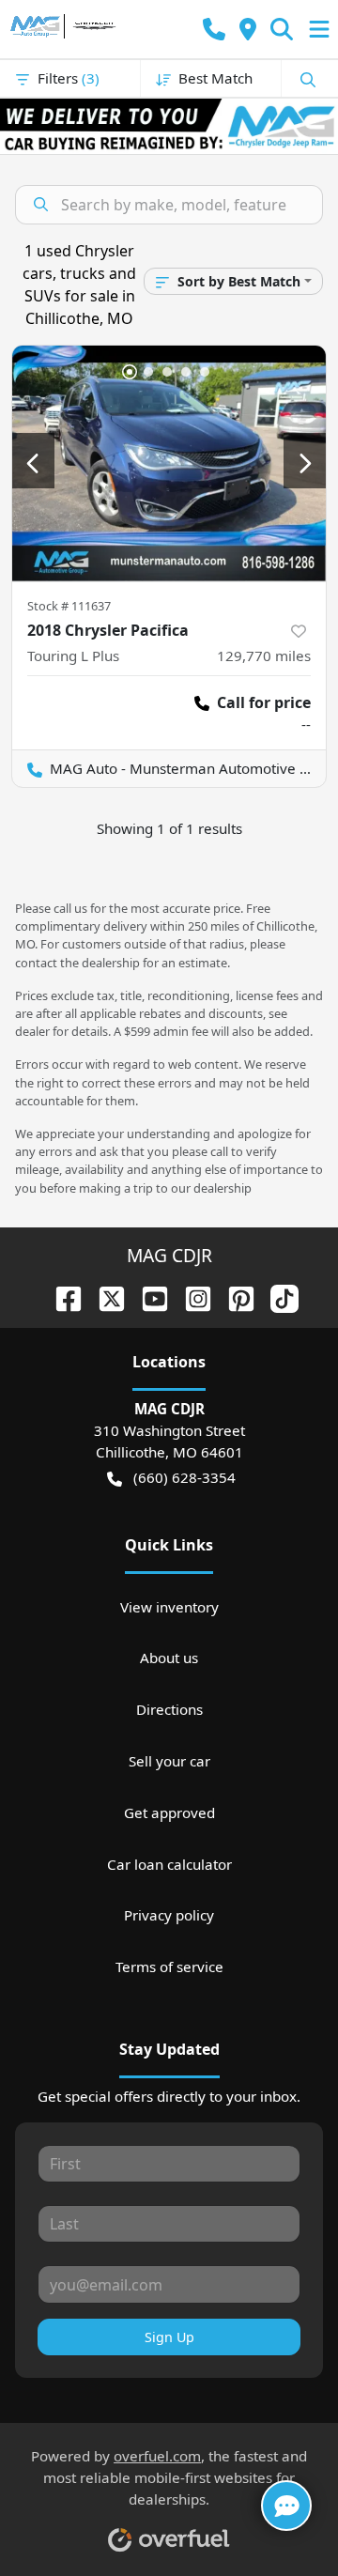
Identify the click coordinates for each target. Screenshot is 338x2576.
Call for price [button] (264, 702)
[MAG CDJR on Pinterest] (234, 1297)
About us (169, 1658)
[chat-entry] (286, 2506)
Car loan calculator (169, 1864)
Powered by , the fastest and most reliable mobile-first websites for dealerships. (169, 2477)
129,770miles (264, 656)
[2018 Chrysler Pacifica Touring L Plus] (169, 463)
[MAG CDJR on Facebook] (61, 1297)
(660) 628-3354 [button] (184, 1477)
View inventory (169, 1607)
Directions (169, 1709)
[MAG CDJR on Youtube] (147, 1297)
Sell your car (169, 1761)
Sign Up (169, 2337)
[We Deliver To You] (169, 126)
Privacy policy (169, 1915)
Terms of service (169, 1967)
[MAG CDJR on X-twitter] (104, 1297)
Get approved (169, 1812)
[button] (214, 30)
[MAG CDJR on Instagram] (191, 1297)
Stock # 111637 (69, 606)
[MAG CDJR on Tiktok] (277, 1297)
